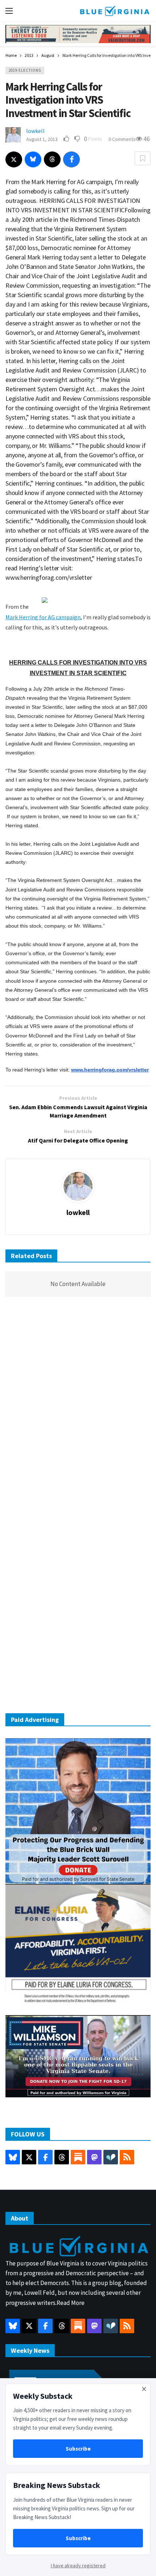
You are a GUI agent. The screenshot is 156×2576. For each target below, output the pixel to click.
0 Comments (122, 139)
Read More (71, 2303)
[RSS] (127, 2157)
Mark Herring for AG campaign (43, 617)
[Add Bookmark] (143, 158)
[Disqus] (78, 1411)
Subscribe (78, 2449)
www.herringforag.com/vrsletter (110, 1070)
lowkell (35, 131)
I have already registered (78, 2565)
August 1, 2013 (42, 139)
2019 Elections (25, 70)
